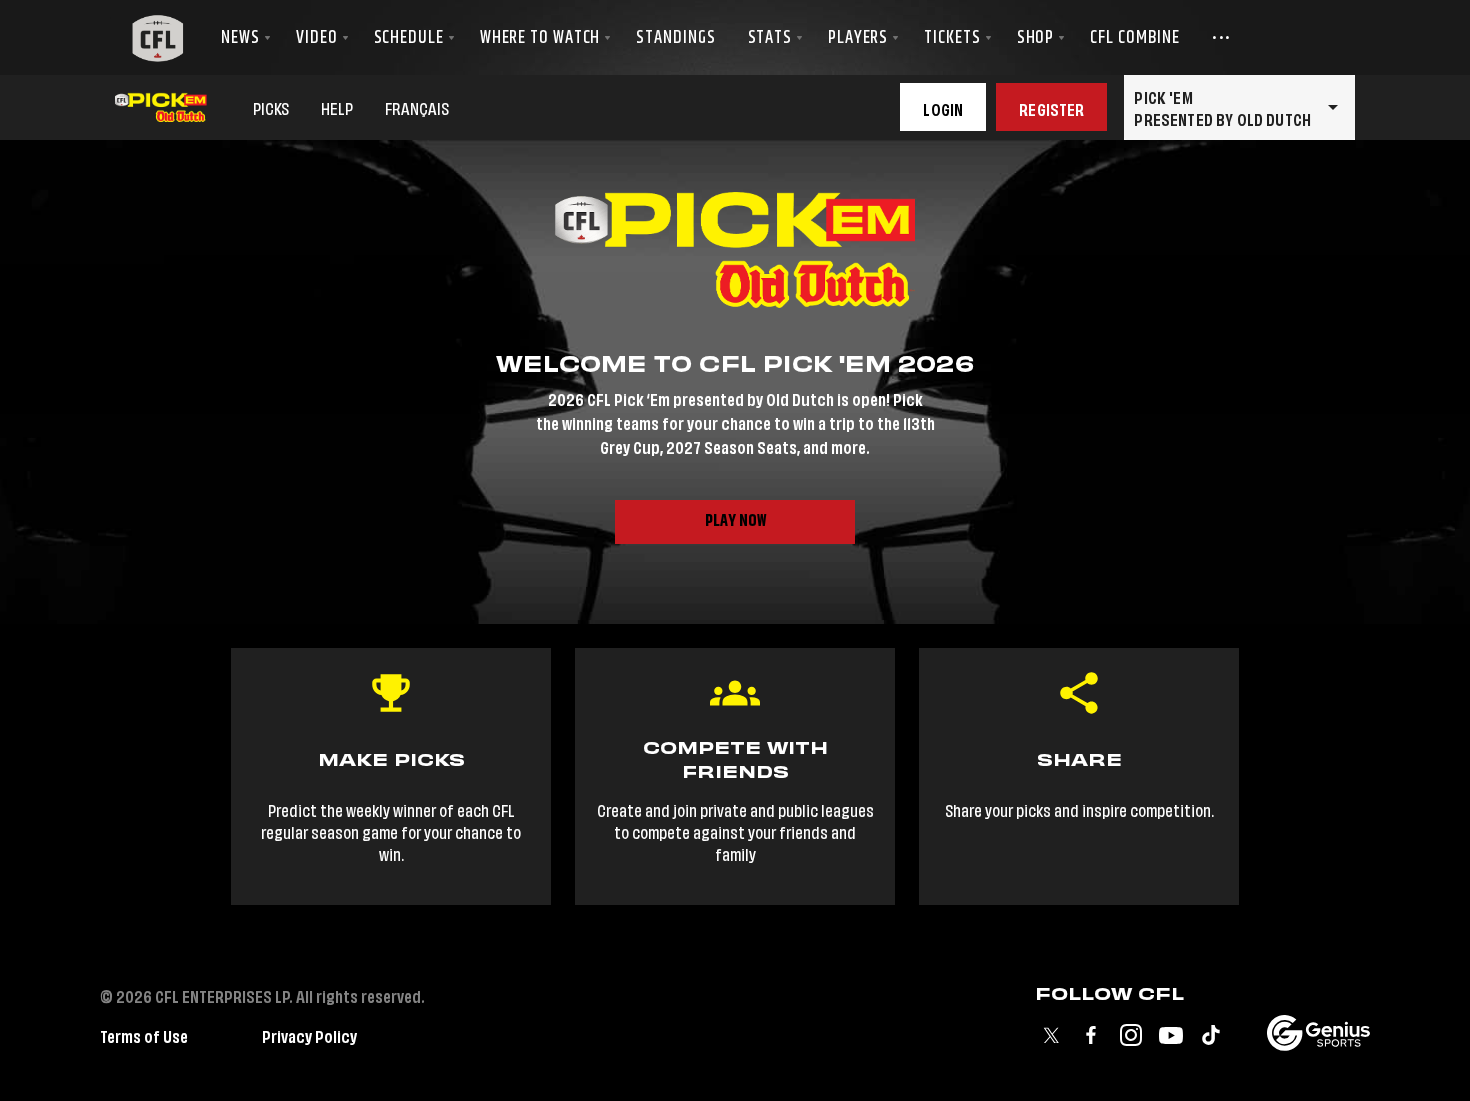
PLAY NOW (735, 521)
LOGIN (943, 107)
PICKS (271, 106)
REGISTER (1051, 107)
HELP (337, 106)
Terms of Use (144, 1034)
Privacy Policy (309, 1034)
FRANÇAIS (417, 106)
